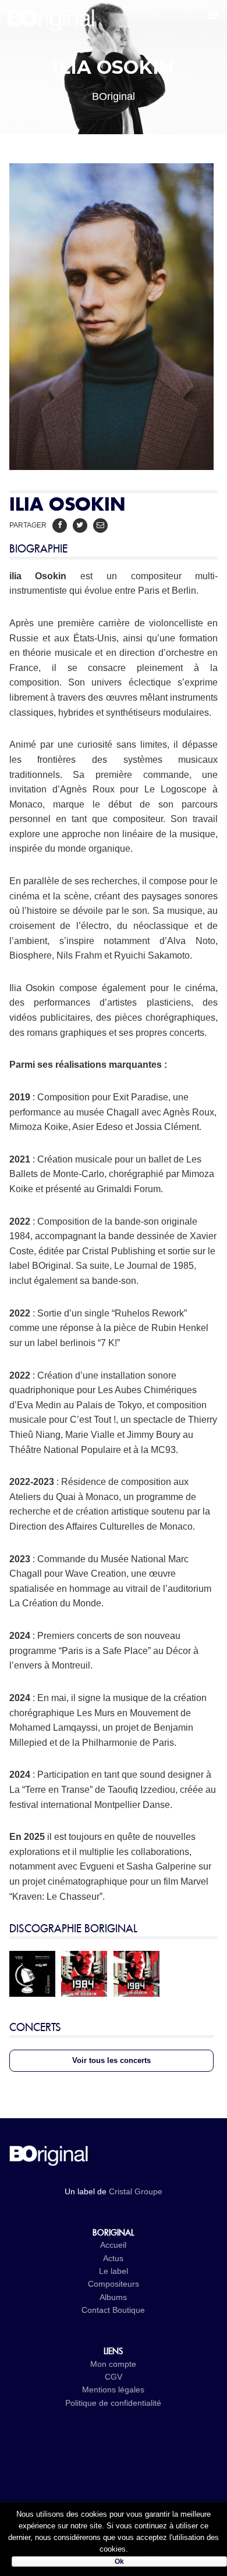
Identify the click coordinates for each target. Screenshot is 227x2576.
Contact (96, 2310)
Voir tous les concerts (111, 2060)
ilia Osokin (38, 576)
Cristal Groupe (136, 2191)
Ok (119, 2561)
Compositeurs (114, 2284)
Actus (113, 2258)
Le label (114, 2271)
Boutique (129, 2310)
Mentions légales (113, 2390)
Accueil (113, 2245)
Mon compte (113, 2364)
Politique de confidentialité (113, 2403)
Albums (113, 2297)
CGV (114, 2377)
